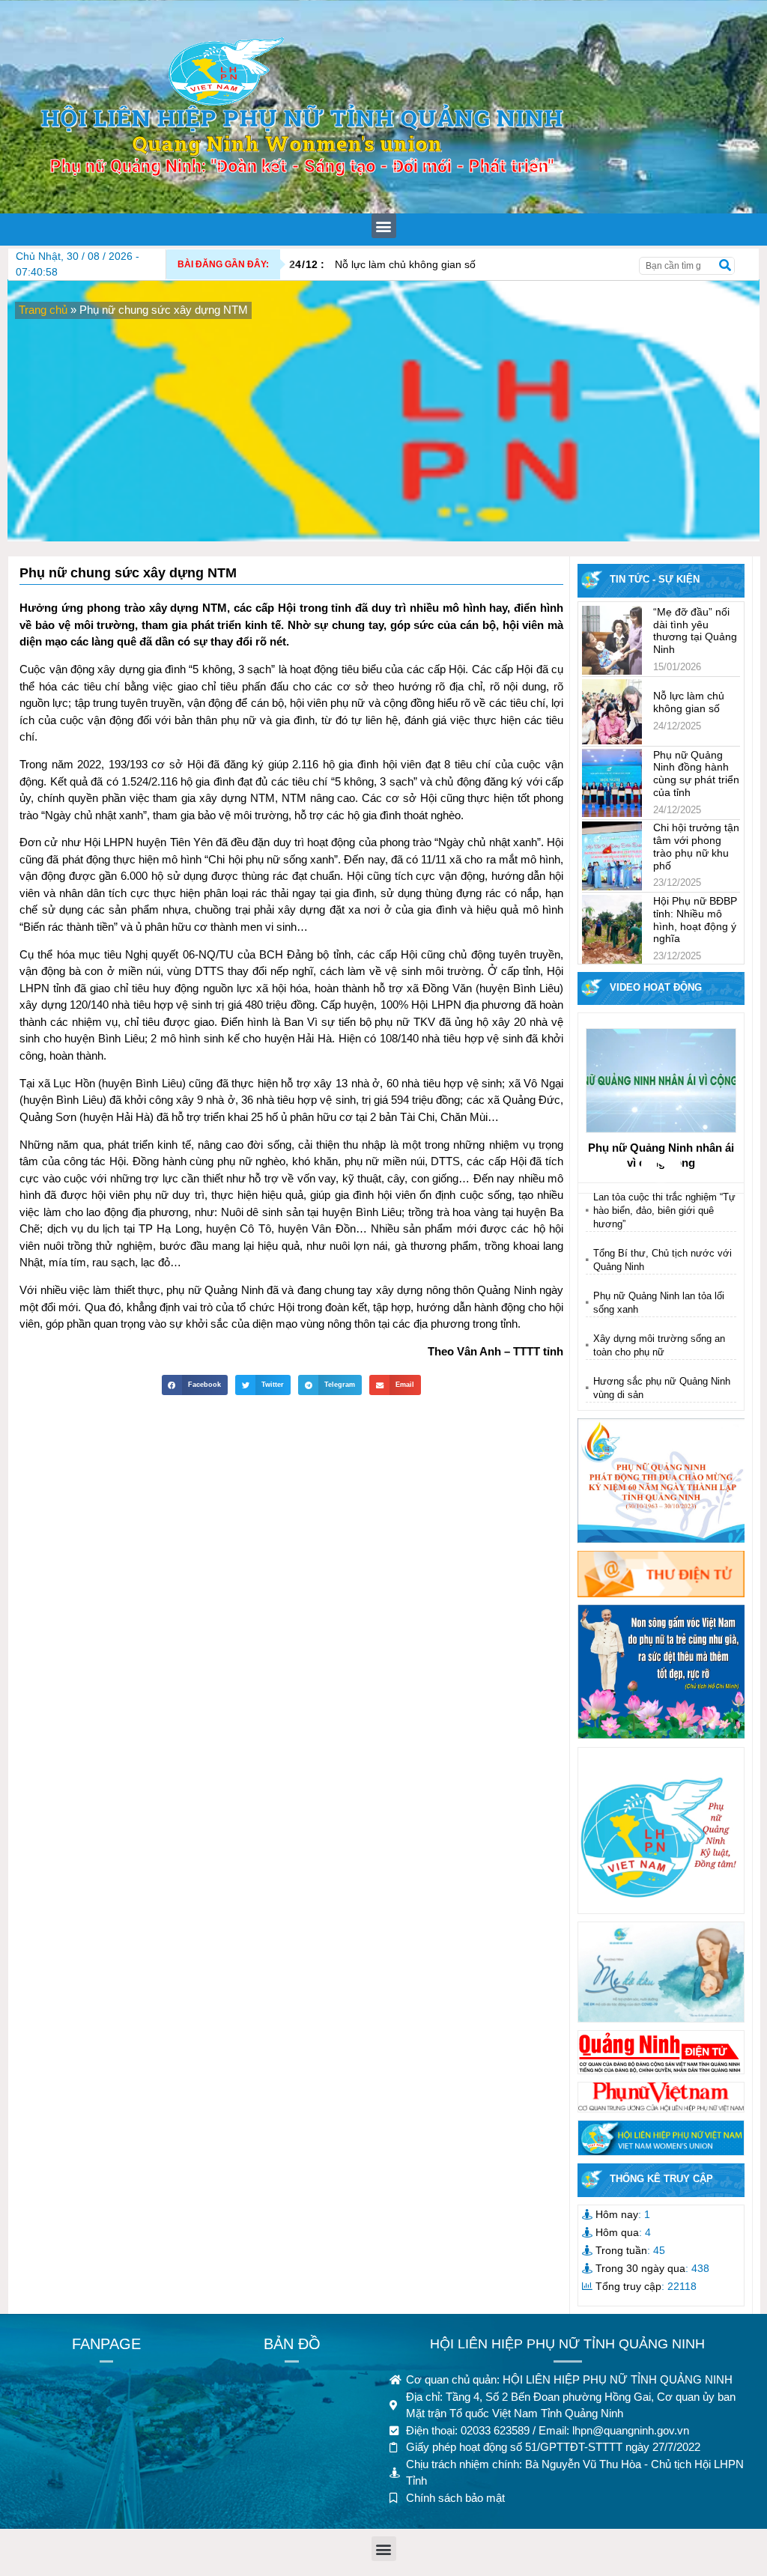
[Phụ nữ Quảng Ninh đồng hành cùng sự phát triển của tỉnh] (612, 783)
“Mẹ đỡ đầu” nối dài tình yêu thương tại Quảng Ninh (695, 631)
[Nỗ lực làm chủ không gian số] (612, 712)
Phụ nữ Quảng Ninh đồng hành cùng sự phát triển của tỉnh (696, 774)
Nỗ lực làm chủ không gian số (382, 264)
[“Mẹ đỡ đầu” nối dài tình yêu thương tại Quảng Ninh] (612, 640)
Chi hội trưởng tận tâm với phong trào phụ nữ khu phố (696, 846)
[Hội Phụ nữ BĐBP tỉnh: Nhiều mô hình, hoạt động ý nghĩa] (612, 929)
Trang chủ (43, 310)
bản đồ (292, 2344)
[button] (384, 226)
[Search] (725, 266)
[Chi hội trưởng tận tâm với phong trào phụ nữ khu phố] (612, 856)
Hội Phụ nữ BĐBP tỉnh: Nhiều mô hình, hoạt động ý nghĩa (695, 920)
